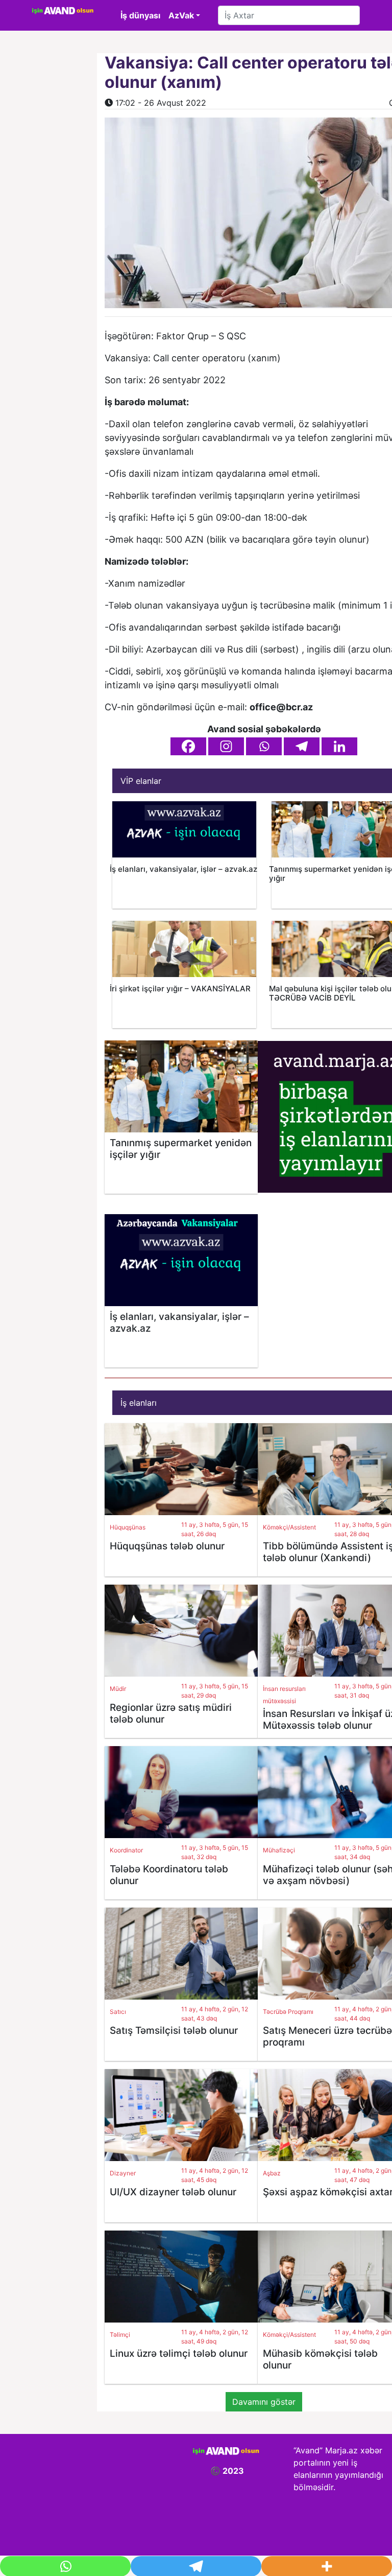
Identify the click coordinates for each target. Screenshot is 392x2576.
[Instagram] (226, 746)
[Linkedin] (339, 746)
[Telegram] (302, 746)
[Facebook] (188, 746)
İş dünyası (140, 15)
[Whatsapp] (264, 746)
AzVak (181, 15)
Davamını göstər (264, 2402)
